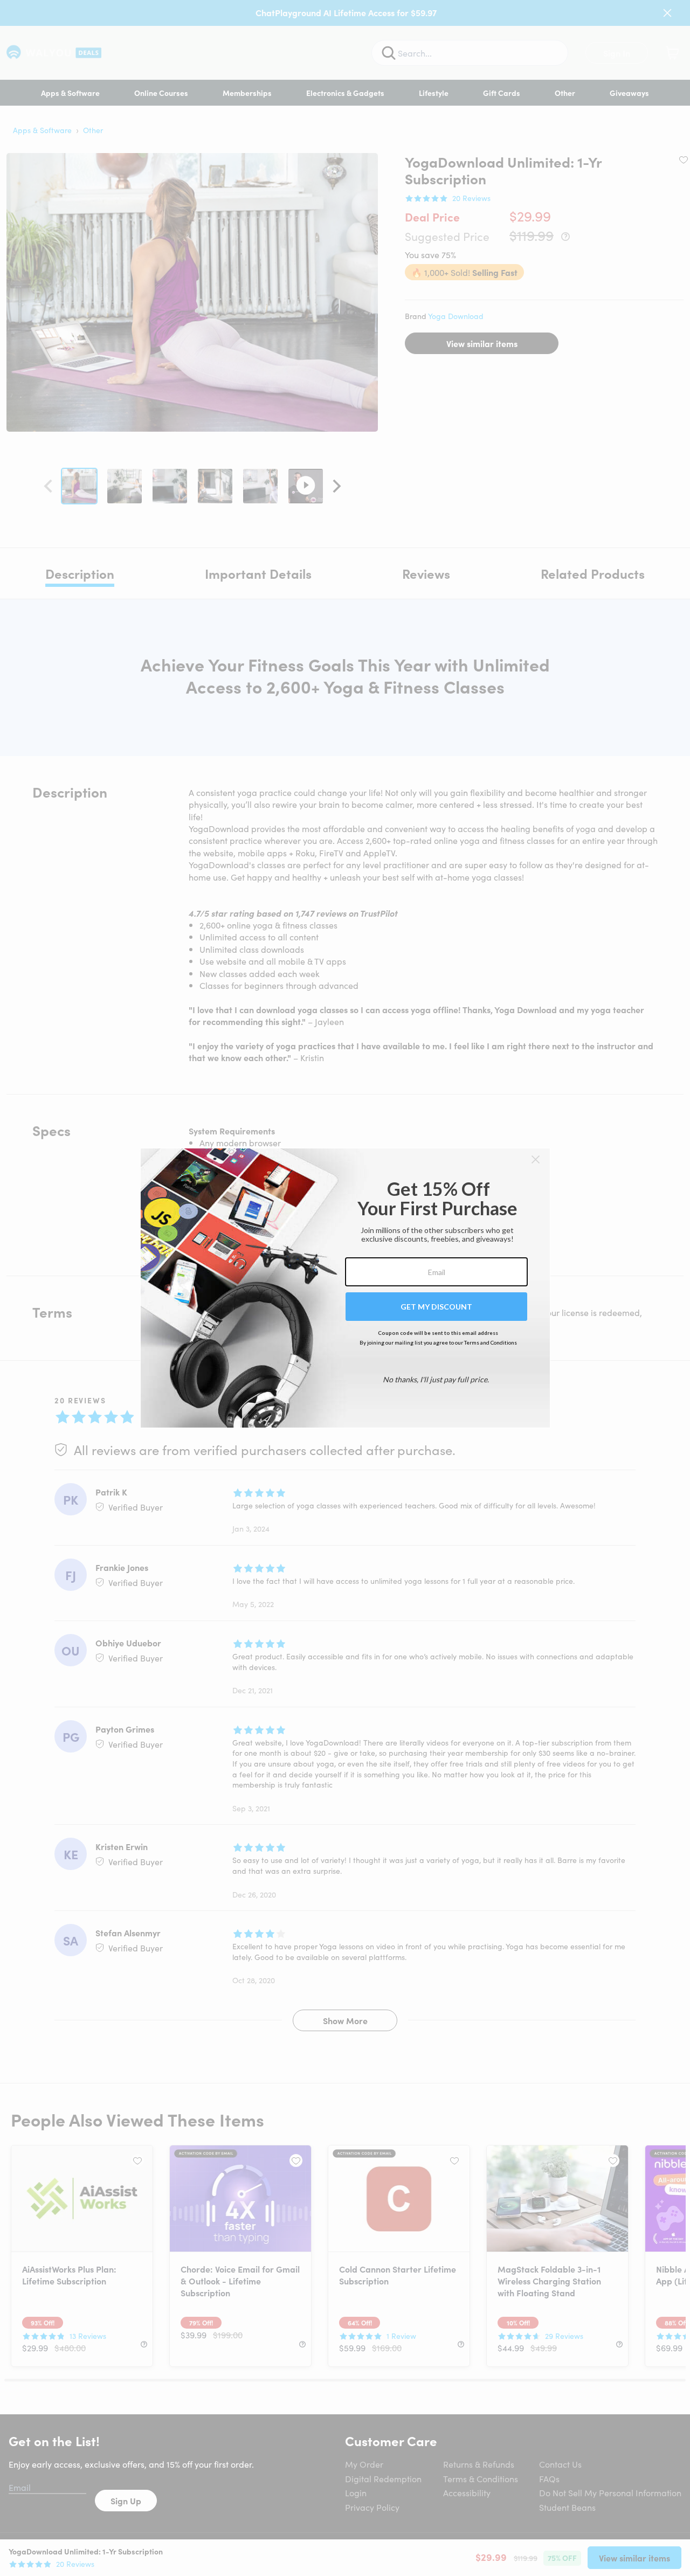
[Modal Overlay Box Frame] (345, 1288)
